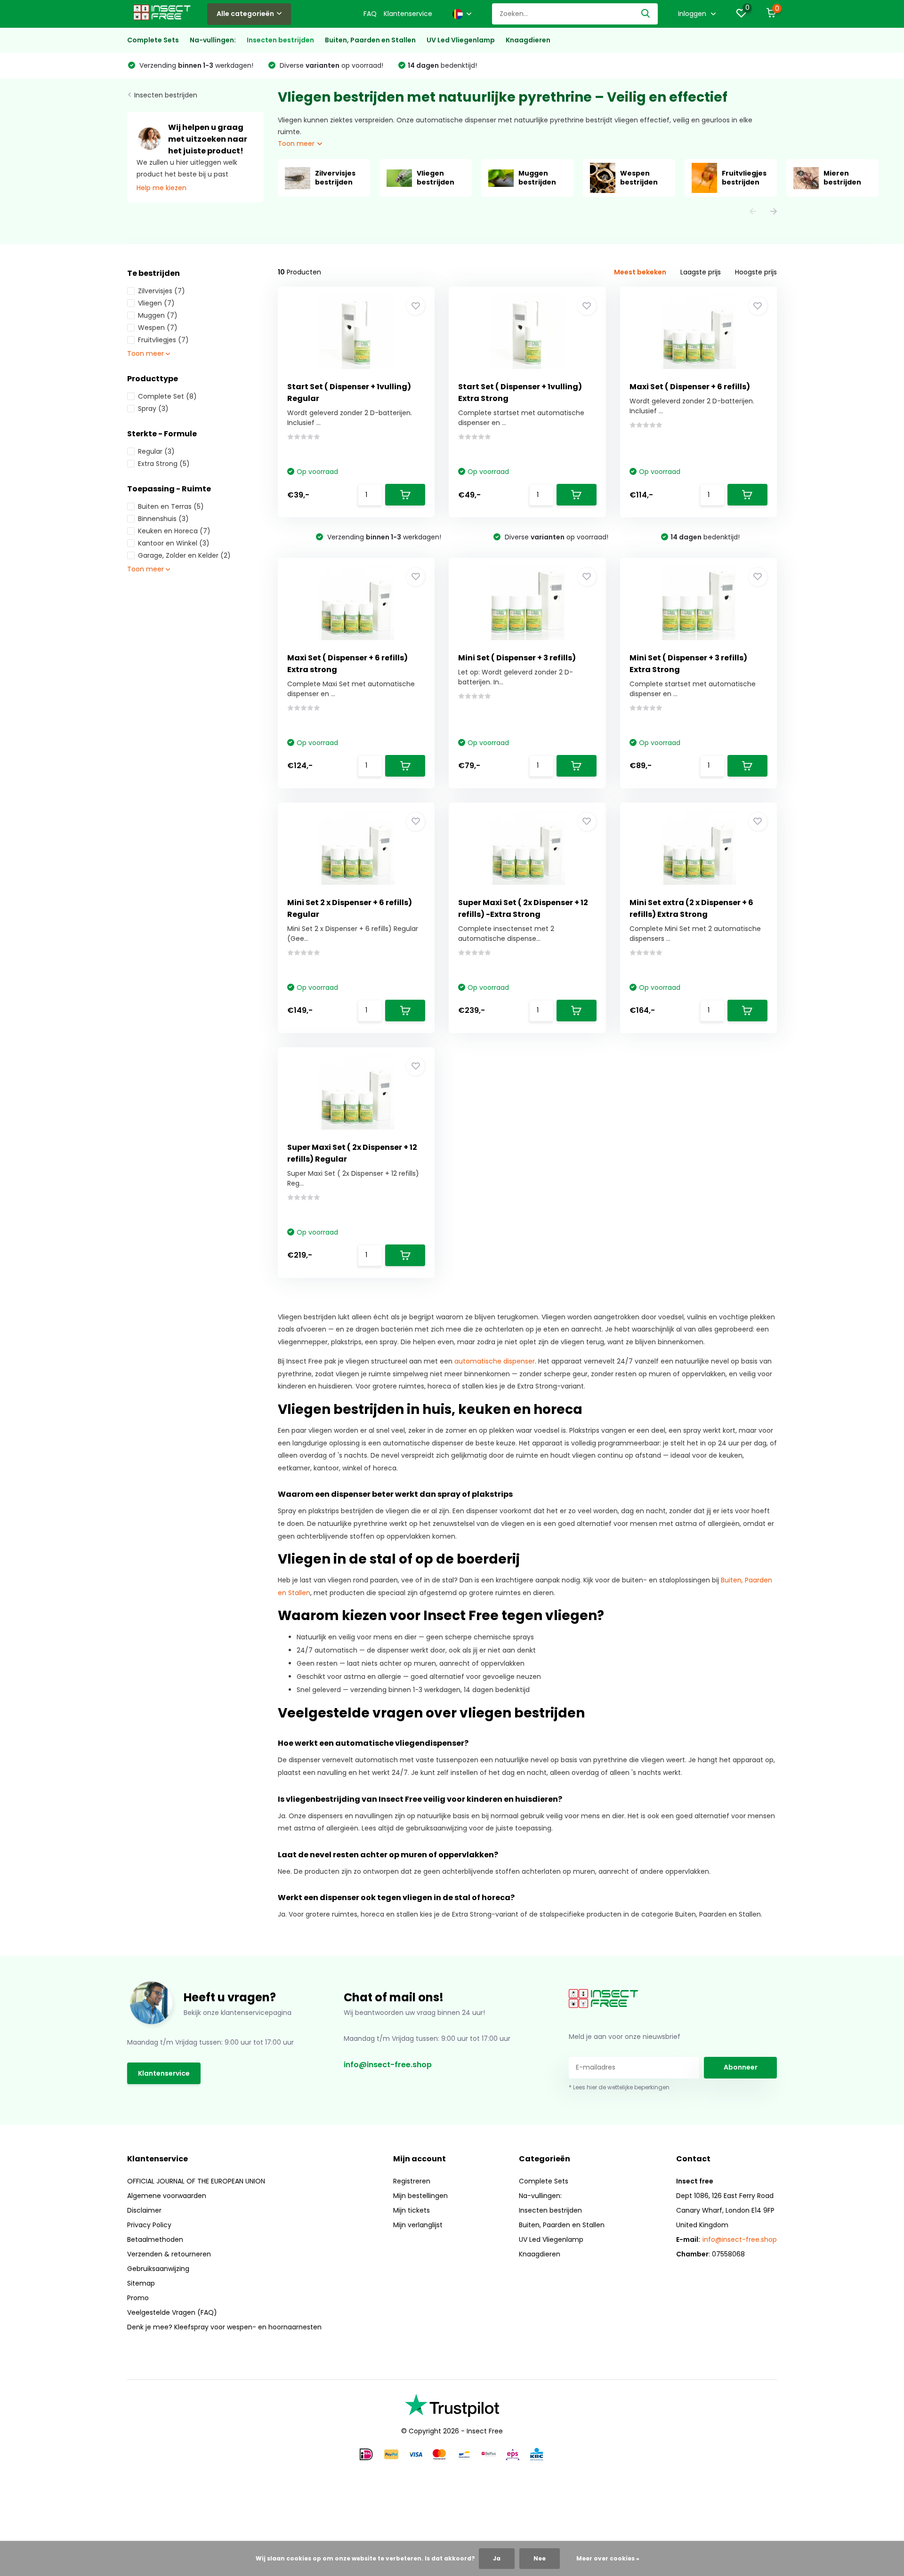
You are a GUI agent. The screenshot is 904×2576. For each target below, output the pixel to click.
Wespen (158, 328)
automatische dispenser (495, 1361)
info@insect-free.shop (388, 2065)
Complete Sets (153, 40)
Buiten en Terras (171, 506)
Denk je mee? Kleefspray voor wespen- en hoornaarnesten (224, 2327)
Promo (138, 2298)
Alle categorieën (245, 14)
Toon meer (297, 144)
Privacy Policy (149, 2225)
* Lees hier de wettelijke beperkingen (619, 2087)
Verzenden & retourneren (169, 2254)
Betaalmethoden (155, 2239)
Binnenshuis (163, 519)
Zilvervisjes (161, 291)
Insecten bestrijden (280, 40)
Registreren (412, 2181)
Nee (540, 2558)
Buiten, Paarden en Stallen (370, 40)
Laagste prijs (701, 272)
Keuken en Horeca (174, 531)
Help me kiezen (161, 188)
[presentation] (753, 212)
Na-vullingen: (213, 40)
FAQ (370, 14)
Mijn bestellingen (420, 2196)
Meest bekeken (640, 272)
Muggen (158, 315)
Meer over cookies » (608, 2558)
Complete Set (167, 396)
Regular (156, 451)
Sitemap (141, 2283)
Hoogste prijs (756, 272)
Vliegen (156, 303)
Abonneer (741, 2067)
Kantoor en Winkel (174, 543)
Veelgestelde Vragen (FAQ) (172, 2312)
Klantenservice (408, 14)
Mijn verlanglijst (418, 2225)
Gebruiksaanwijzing (158, 2269)
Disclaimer (144, 2210)
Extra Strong (164, 464)
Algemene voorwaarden (167, 2196)
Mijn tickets (412, 2210)
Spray (153, 409)
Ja (497, 2558)
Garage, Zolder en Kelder (184, 555)
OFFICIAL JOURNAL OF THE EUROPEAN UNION (196, 2181)
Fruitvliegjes (163, 340)
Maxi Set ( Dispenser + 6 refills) (690, 387)
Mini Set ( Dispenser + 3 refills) (517, 658)
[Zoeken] (646, 14)
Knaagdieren (528, 40)
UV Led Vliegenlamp (461, 40)
